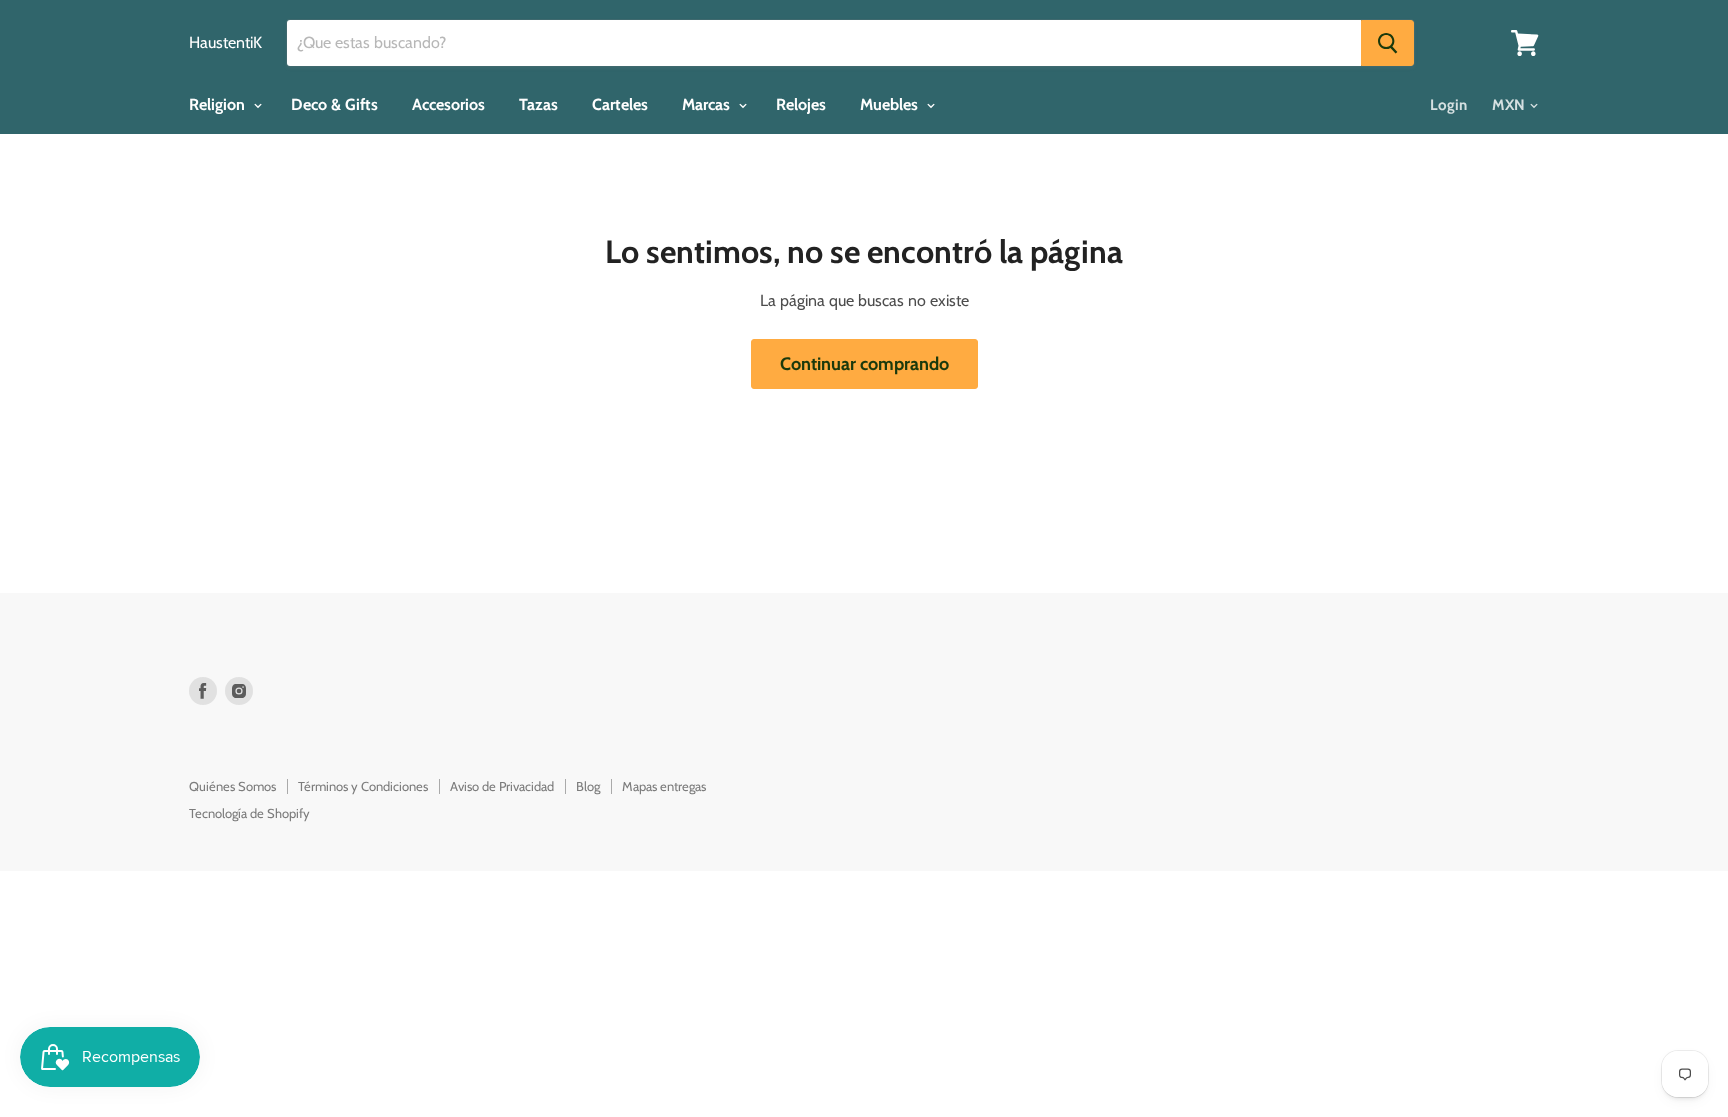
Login (1448, 105)
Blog (588, 786)
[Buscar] (1387, 43)
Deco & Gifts (334, 104)
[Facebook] (203, 691)
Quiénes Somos (232, 786)
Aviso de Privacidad (502, 786)
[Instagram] (239, 691)
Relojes (801, 104)
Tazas (538, 104)
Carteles (620, 104)
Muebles (891, 104)
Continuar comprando (864, 364)
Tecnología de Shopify (249, 813)
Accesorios (448, 104)
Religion (219, 104)
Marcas (708, 104)
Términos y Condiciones (363, 786)
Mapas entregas (664, 786)
